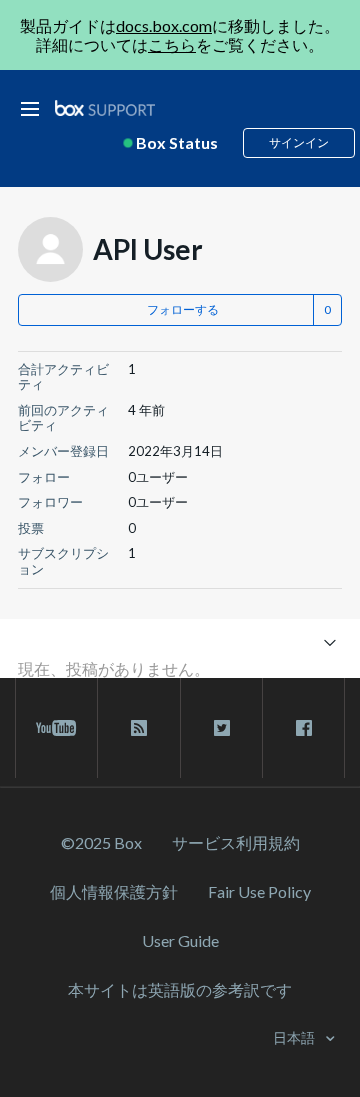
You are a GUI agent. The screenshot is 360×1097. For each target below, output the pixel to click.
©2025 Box (101, 842)
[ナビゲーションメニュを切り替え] (329, 641)
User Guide (180, 940)
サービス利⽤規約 (236, 842)
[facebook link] (303, 728)
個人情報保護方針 (114, 891)
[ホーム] (105, 108)
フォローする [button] (183, 309)
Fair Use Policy (259, 891)
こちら (172, 44)
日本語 (295, 1037)
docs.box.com (164, 25)
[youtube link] (56, 728)
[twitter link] (221, 728)
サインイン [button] (299, 142)
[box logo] (105, 107)
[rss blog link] (138, 728)
